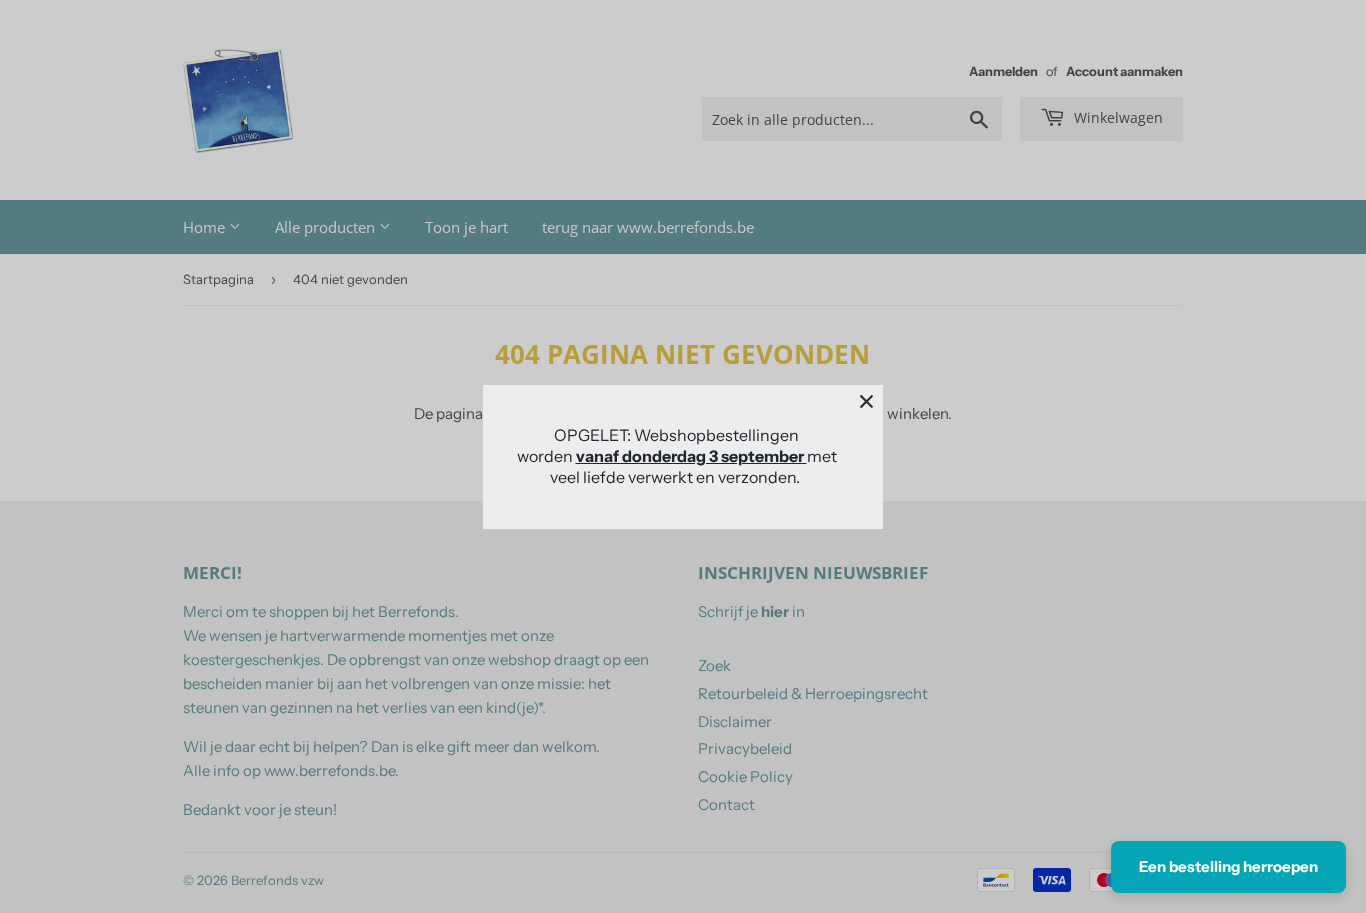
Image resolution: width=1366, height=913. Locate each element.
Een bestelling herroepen (1228, 866)
